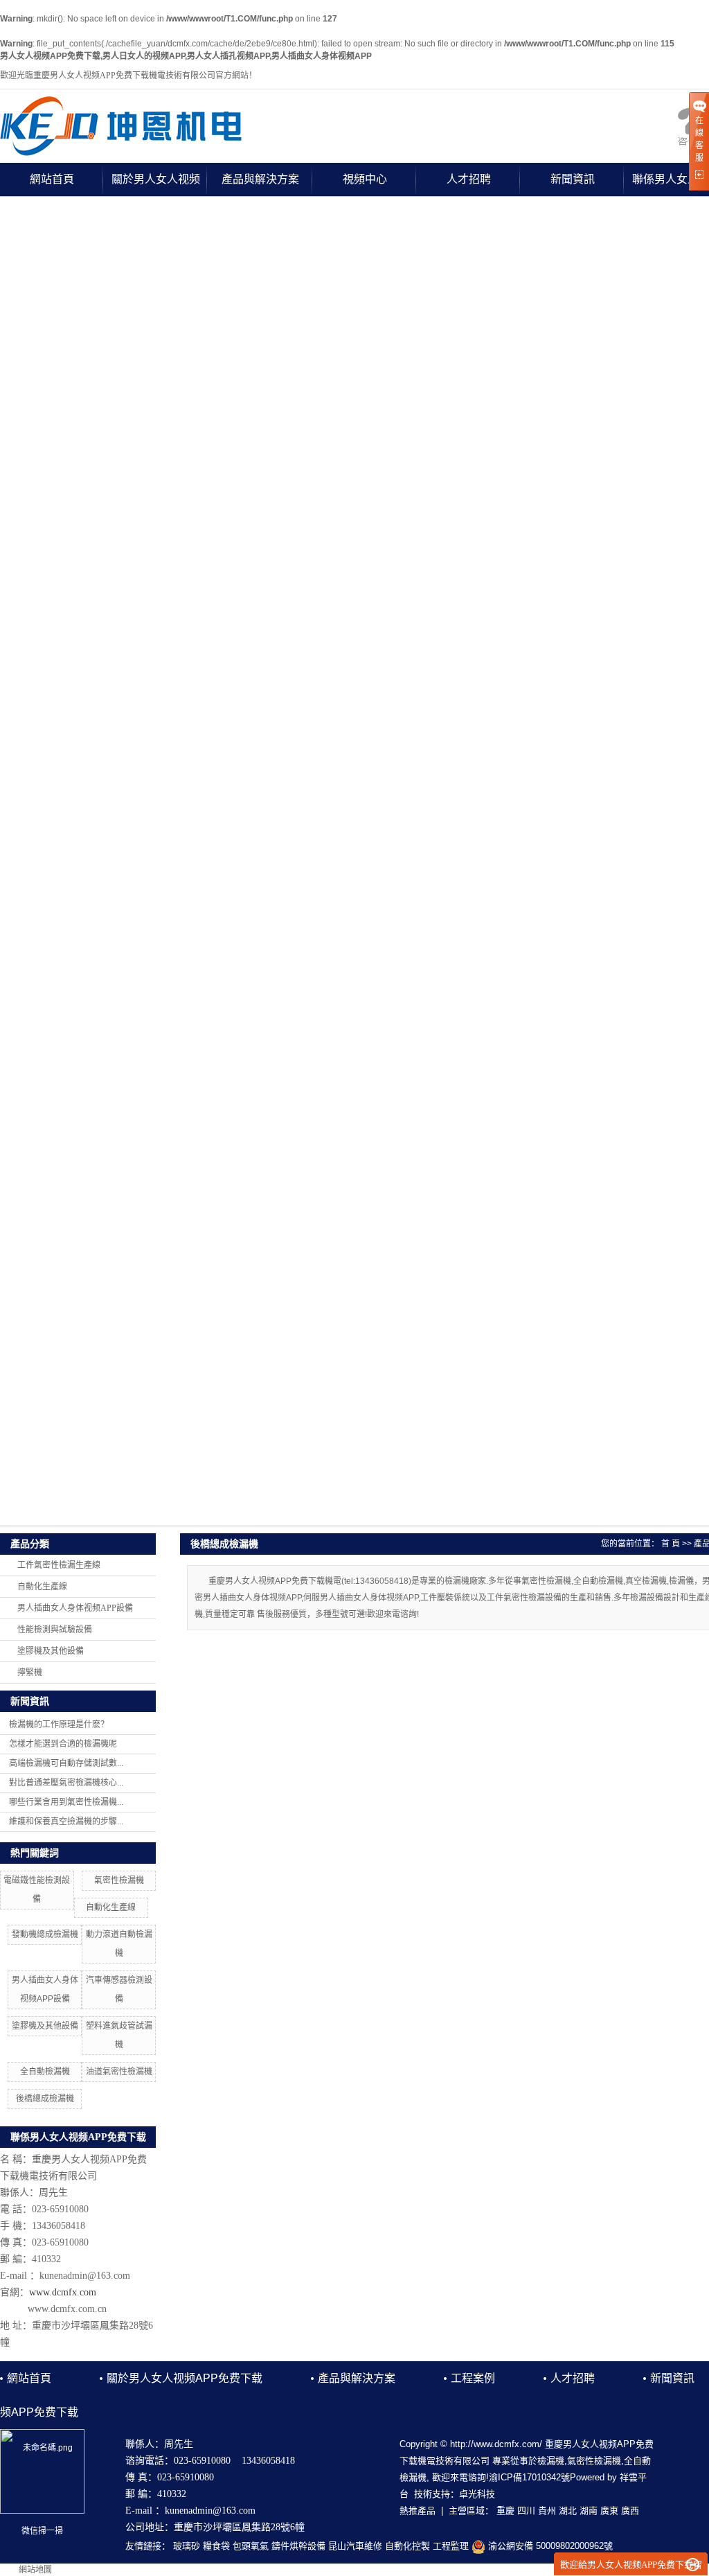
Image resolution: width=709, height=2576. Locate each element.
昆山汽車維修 (355, 2546)
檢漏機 (551, 2461)
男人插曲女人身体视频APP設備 (75, 1608)
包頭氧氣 (251, 2546)
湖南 (589, 2511)
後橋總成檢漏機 (45, 2099)
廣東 (609, 2511)
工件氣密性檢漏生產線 (59, 1565)
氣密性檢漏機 (119, 1880)
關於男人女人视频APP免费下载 (156, 185)
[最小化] (693, 2565)
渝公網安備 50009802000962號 (549, 2546)
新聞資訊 (573, 179)
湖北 (568, 2511)
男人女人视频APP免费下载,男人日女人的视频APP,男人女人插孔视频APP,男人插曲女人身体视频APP (186, 56)
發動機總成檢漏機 (45, 1934)
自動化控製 (407, 2546)
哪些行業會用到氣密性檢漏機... (66, 1802)
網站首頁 (52, 179)
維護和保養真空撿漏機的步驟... (66, 1821)
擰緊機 (30, 1673)
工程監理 (451, 2546)
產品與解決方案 (260, 179)
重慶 (505, 2511)
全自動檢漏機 (45, 2072)
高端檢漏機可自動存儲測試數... (66, 1763)
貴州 (547, 2511)
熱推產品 (418, 2511)
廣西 (630, 2511)
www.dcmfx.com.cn (67, 2309)
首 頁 (671, 1544)
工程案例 (473, 2378)
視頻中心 (365, 179)
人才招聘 (469, 179)
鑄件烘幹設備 (298, 2546)
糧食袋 (216, 2546)
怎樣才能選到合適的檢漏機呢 (63, 1744)
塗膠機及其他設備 (51, 1651)
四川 (526, 2511)
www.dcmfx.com (63, 2292)
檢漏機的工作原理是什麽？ (59, 1724)
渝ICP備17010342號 (529, 2477)
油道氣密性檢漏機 (119, 2072)
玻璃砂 (187, 2546)
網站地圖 (35, 2570)
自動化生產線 (42, 1587)
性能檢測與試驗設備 (55, 1630)
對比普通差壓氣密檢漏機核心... (66, 1783)
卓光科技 (477, 2494)
